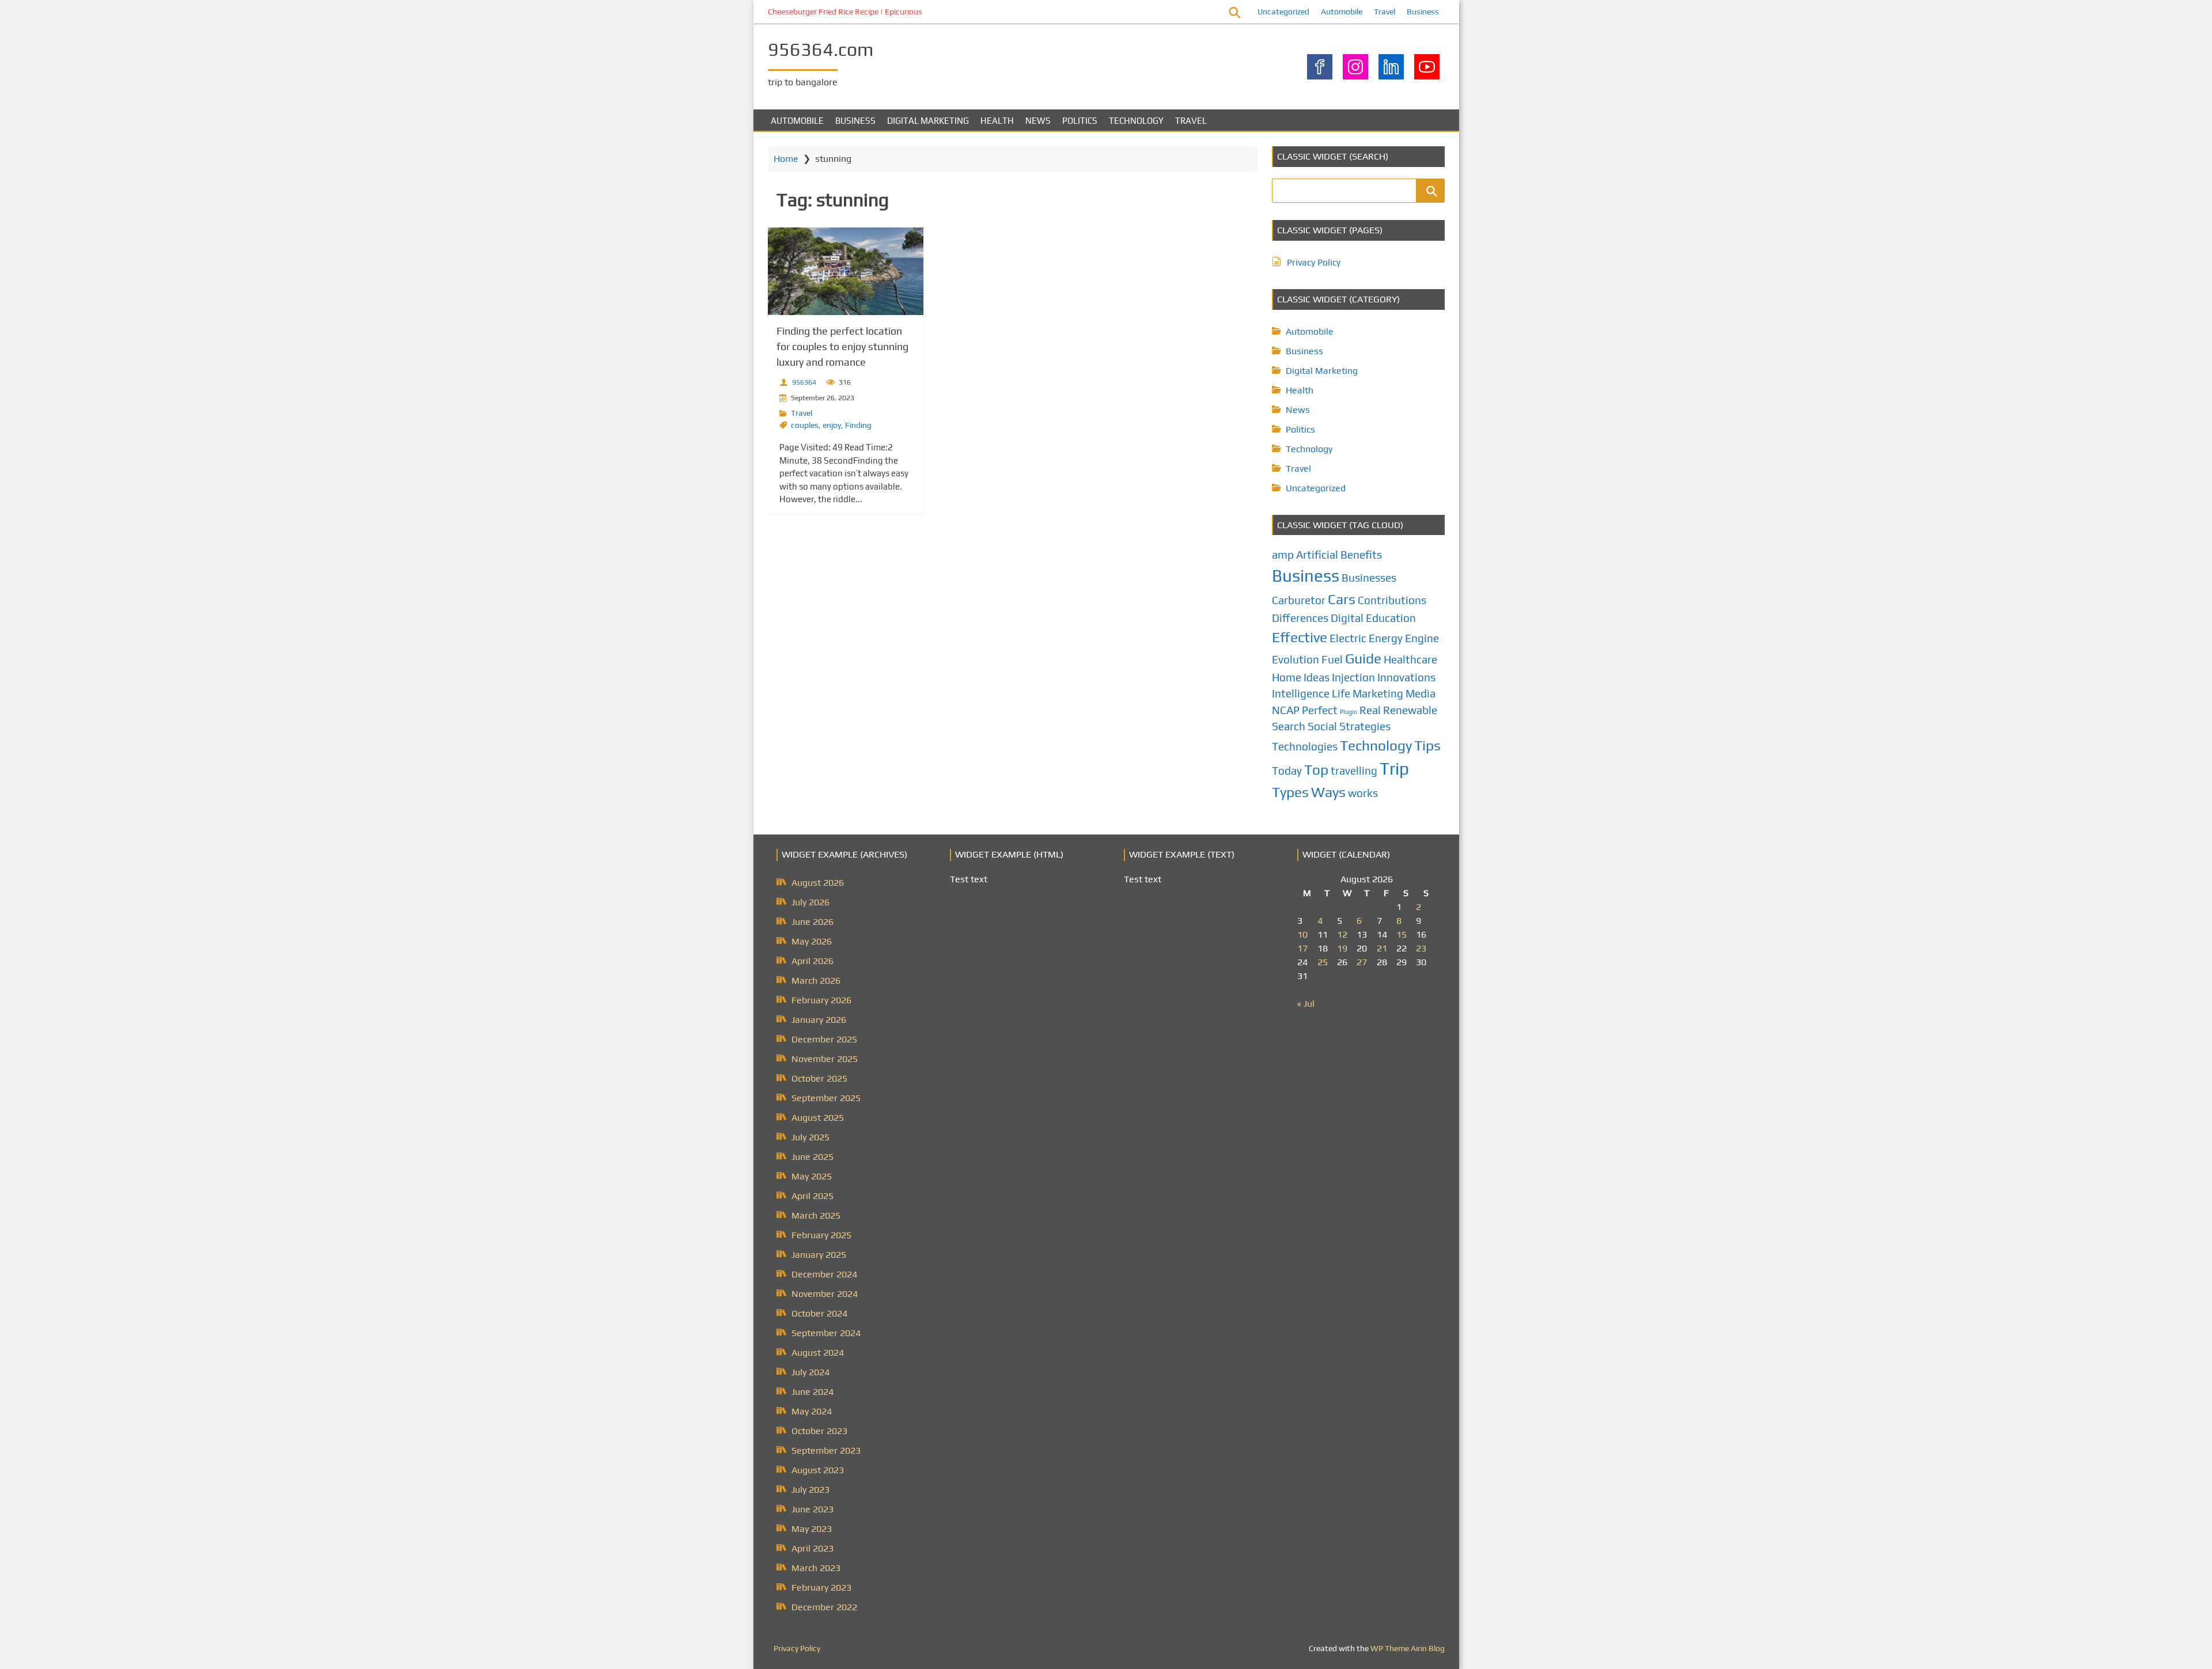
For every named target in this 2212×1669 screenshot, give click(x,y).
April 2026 (813, 961)
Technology (1136, 121)
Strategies (1365, 726)
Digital (1347, 618)
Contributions (1392, 600)
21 (1382, 948)
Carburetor (1299, 600)
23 (1421, 948)
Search (1289, 726)
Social (1322, 726)
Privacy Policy (1314, 262)
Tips (1427, 745)
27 (1362, 962)
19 (1342, 948)
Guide (1363, 658)
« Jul (1306, 1004)
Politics (1080, 121)
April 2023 (813, 1548)
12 (1342, 934)
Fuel (1332, 659)
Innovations (1406, 677)
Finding (858, 425)
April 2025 (813, 1196)
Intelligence (1301, 693)
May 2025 (812, 1176)
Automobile (1342, 12)
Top (1316, 769)
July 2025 (810, 1137)
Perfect (1320, 710)
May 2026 (812, 941)
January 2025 (819, 1255)
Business (1423, 12)
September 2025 (826, 1098)
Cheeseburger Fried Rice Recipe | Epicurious (845, 12)
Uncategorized (1283, 12)
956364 (804, 382)
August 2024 (818, 1353)
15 (1402, 934)
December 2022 (824, 1607)
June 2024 (813, 1392)
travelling (1354, 771)
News (1038, 121)
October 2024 (819, 1313)
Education (1391, 618)
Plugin (1349, 712)
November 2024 (825, 1294)
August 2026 (818, 883)
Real (1370, 710)
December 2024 (824, 1274)
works (1363, 793)
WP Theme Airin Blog (1408, 1648)
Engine (1422, 638)
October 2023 (819, 1431)
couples (805, 425)
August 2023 (818, 1470)
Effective (1300, 637)
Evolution (1296, 659)
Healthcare (1410, 659)
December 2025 (824, 1039)
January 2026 (819, 1020)
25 (1323, 962)
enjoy (832, 425)
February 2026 (821, 1000)
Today (1287, 771)
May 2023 (812, 1529)
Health (997, 121)
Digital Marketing (928, 121)
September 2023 (826, 1450)
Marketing (1378, 693)
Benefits (1361, 555)
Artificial (1317, 555)
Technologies (1305, 746)
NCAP (1286, 710)
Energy (1386, 638)
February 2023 (821, 1588)
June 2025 (813, 1157)
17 (1302, 948)
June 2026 (813, 922)
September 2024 (826, 1333)
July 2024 (810, 1372)
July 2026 (810, 902)
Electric (1348, 638)
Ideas (1317, 677)
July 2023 (810, 1490)
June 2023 (813, 1509)
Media (1421, 693)
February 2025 (821, 1235)
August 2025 (818, 1118)
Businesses (1369, 578)
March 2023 (816, 1568)
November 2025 (825, 1059)
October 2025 (819, 1078)
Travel (1385, 12)
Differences (1300, 618)
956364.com (821, 49)
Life (1341, 693)
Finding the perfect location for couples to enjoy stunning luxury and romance (842, 346)
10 (1302, 934)
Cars (1342, 599)
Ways (1328, 792)
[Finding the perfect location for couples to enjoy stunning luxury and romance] (846, 271)
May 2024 (812, 1411)
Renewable (1410, 710)
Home (786, 159)
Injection (1353, 677)
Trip (1394, 769)
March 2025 (816, 1215)
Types (1290, 792)
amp (1283, 555)
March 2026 (816, 980)
